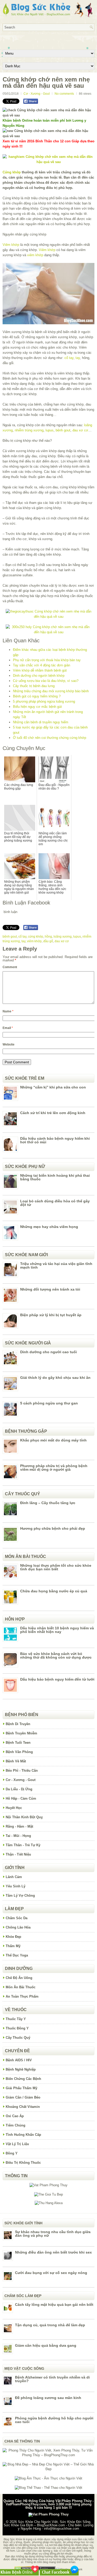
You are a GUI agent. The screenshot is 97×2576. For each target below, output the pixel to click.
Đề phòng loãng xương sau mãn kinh (48, 2398)
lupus (50, 430)
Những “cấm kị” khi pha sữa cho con (53, 1087)
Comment (10, 967)
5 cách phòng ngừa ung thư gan (49, 1403)
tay (78, 358)
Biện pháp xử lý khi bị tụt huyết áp (51, 1315)
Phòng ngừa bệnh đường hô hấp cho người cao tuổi (54, 2420)
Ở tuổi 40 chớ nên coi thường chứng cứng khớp (50, 738)
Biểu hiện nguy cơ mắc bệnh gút (37, 707)
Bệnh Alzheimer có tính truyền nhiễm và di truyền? (52, 2379)
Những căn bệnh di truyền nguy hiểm (41, 722)
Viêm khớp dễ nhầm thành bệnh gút (40, 670)
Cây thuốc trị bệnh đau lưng (34, 686)
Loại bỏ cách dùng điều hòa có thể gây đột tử (55, 1203)
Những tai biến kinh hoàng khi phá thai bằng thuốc (55, 1177)
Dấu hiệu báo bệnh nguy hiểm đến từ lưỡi (57, 1679)
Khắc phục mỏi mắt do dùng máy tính (53, 1440)
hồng (48, 937)
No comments (64, 94)
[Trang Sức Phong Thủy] (48, 617)
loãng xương (63, 937)
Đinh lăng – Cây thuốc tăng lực (48, 1503)
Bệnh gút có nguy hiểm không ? (37, 696)
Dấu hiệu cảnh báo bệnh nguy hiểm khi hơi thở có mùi (55, 1140)
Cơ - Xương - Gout (37, 94)
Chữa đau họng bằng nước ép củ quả (54, 1591)
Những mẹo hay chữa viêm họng (49, 1227)
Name (8, 1011)
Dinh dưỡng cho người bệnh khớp (39, 676)
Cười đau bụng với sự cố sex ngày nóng (51, 2273)
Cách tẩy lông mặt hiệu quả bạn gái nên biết (54, 2305)
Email (8, 1028)
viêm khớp (35, 255)
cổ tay (69, 358)
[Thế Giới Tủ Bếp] (48, 2194)
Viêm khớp (11, 245)
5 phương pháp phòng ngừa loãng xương (44, 701)
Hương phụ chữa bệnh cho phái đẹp (53, 1528)
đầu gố (48, 941)
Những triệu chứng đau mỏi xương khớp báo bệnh (51, 691)
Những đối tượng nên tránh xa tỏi (50, 1289)
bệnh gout (63, 430)
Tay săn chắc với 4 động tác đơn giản (42, 665)
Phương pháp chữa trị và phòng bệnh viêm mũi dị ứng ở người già (54, 1468)
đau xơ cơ (80, 430)
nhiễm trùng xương (29, 430)
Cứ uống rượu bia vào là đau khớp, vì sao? (46, 681)
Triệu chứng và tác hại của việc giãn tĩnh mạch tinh (56, 1265)
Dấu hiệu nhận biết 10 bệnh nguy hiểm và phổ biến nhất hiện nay (57, 1630)
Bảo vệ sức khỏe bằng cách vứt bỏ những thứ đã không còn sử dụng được (56, 1655)
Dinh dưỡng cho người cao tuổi (48, 1352)
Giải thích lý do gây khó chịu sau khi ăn (55, 1378)
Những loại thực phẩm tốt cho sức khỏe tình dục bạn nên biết (56, 1567)
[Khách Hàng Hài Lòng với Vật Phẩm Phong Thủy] (48, 2185)
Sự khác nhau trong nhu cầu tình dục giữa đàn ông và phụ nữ (53, 2234)
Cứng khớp (12, 172)
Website (9, 1044)
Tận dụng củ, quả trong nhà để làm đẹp (50, 2325)
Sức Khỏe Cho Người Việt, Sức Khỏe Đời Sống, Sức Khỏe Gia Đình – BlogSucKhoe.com (47, 2523)
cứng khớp (36, 937)
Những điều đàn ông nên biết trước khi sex (53, 2252)
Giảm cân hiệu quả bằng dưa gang (46, 2345)
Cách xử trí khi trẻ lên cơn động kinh (53, 1113)
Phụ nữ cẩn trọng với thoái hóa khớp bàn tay (47, 660)
